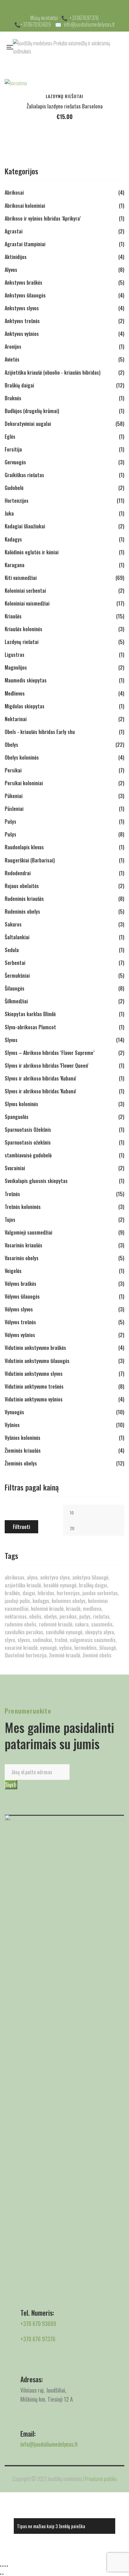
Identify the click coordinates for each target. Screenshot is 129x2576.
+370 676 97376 (38, 2339)
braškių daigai (93, 1585)
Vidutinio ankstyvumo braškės (35, 1348)
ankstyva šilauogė (90, 1577)
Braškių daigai (19, 385)
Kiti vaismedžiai (21, 578)
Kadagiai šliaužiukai (25, 526)
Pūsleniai (14, 809)
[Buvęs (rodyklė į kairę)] (1, 2574)
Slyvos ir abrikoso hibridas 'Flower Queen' (46, 1066)
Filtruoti (21, 1527)
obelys (50, 1616)
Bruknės (13, 398)
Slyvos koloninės (21, 1104)
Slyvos (11, 1040)
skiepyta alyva (99, 1632)
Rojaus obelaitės (22, 886)
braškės (12, 1593)
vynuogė (48, 1647)
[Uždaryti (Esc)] (7, 2566)
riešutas (101, 1616)
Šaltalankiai (17, 937)
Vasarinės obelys (22, 1258)
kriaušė (73, 1608)
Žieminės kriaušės (23, 1450)
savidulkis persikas (24, 1632)
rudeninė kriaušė (56, 1624)
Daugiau (113, 89)
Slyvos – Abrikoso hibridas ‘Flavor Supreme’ (50, 1053)
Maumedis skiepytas (26, 680)
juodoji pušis (17, 1601)
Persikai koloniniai (24, 783)
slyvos (24, 1640)
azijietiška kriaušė (23, 1585)
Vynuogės (14, 1412)
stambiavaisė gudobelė (28, 1155)
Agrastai (14, 231)
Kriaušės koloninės (23, 629)
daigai (29, 1593)
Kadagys (13, 539)
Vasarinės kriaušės (23, 1245)
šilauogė (108, 1647)
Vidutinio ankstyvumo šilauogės (37, 1361)
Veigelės (13, 1271)
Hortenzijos (17, 501)
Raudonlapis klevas (24, 847)
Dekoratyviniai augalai (28, 424)
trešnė (61, 1640)
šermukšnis (85, 1647)
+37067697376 (84, 18)
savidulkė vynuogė (64, 1632)
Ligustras (15, 655)
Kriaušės (13, 616)
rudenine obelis (21, 1624)
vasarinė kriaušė (21, 1647)
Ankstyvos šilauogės (25, 295)
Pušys (10, 821)
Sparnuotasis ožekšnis (28, 1142)
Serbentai (15, 963)
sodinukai (42, 1640)
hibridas (46, 1593)
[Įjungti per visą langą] (3, 2566)
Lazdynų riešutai (64, 96)
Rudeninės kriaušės (24, 899)
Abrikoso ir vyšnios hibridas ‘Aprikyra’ (43, 218)
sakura (82, 1624)
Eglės (10, 437)
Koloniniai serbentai (25, 591)
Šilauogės (15, 988)
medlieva (92, 1608)
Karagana (15, 565)
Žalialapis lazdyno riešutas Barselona (65, 106)
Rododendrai (18, 873)
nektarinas (16, 1616)
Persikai (13, 770)
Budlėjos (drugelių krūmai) (32, 411)
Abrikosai (14, 192)
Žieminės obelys (21, 1463)
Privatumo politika (101, 2479)
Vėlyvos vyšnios (20, 1335)
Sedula (12, 950)
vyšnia (65, 1647)
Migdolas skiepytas (25, 706)
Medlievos (15, 693)
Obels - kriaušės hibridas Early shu (40, 732)
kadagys (41, 1601)
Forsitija (13, 449)
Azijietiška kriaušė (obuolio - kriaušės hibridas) (53, 372)
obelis (35, 1616)
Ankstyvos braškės (23, 282)
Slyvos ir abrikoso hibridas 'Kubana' (40, 1078)
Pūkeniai (14, 796)
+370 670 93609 (38, 2324)
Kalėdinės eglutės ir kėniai (32, 552)
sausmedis (102, 1624)
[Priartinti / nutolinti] (1, 2566)
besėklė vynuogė (60, 1585)
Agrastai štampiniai (25, 244)
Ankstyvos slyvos (22, 308)
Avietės (12, 359)
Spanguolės (17, 1117)
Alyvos (11, 270)
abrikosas (15, 1577)
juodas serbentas (100, 1593)
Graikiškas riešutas (24, 475)
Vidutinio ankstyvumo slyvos (34, 1374)
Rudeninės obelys (22, 911)
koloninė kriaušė (47, 1608)
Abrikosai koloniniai (25, 206)
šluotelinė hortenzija (26, 1655)
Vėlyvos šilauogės (22, 1296)
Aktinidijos (16, 257)
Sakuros (13, 924)
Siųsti (11, 1785)
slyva (10, 1640)
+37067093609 (36, 24)
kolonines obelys (69, 1601)
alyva (32, 1577)
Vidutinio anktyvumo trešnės (34, 1386)
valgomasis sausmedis (93, 1640)
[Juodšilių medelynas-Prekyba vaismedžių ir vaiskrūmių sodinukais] (69, 47)
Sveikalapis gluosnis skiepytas (36, 1181)
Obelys (11, 745)
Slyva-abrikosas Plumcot (30, 1027)
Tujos (10, 1220)
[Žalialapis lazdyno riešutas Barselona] (64, 83)
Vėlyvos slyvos (19, 1309)
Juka (9, 513)
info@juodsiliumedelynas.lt (89, 24)
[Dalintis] (5, 2566)
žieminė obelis (97, 1655)
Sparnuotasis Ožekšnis (28, 1130)
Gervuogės (15, 462)
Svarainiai (15, 1168)
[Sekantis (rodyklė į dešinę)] (3, 2574)
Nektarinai (16, 719)
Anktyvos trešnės (22, 321)
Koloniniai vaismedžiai (27, 603)
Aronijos (13, 347)
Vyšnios (12, 1425)
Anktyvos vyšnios (22, 334)
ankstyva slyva (55, 1577)
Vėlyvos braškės (21, 1284)
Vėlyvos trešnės (20, 1322)
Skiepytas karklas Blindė (30, 1014)
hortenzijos (68, 1593)
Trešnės (12, 1194)
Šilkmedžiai (16, 1001)
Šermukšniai (17, 976)
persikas (68, 1616)
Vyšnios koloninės (23, 1438)
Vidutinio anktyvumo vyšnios (34, 1399)
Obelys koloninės (22, 757)
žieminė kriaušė (65, 1655)
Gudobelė (14, 488)
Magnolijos (16, 667)
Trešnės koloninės (23, 1207)
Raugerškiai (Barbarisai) (30, 860)
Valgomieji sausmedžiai (28, 1232)
